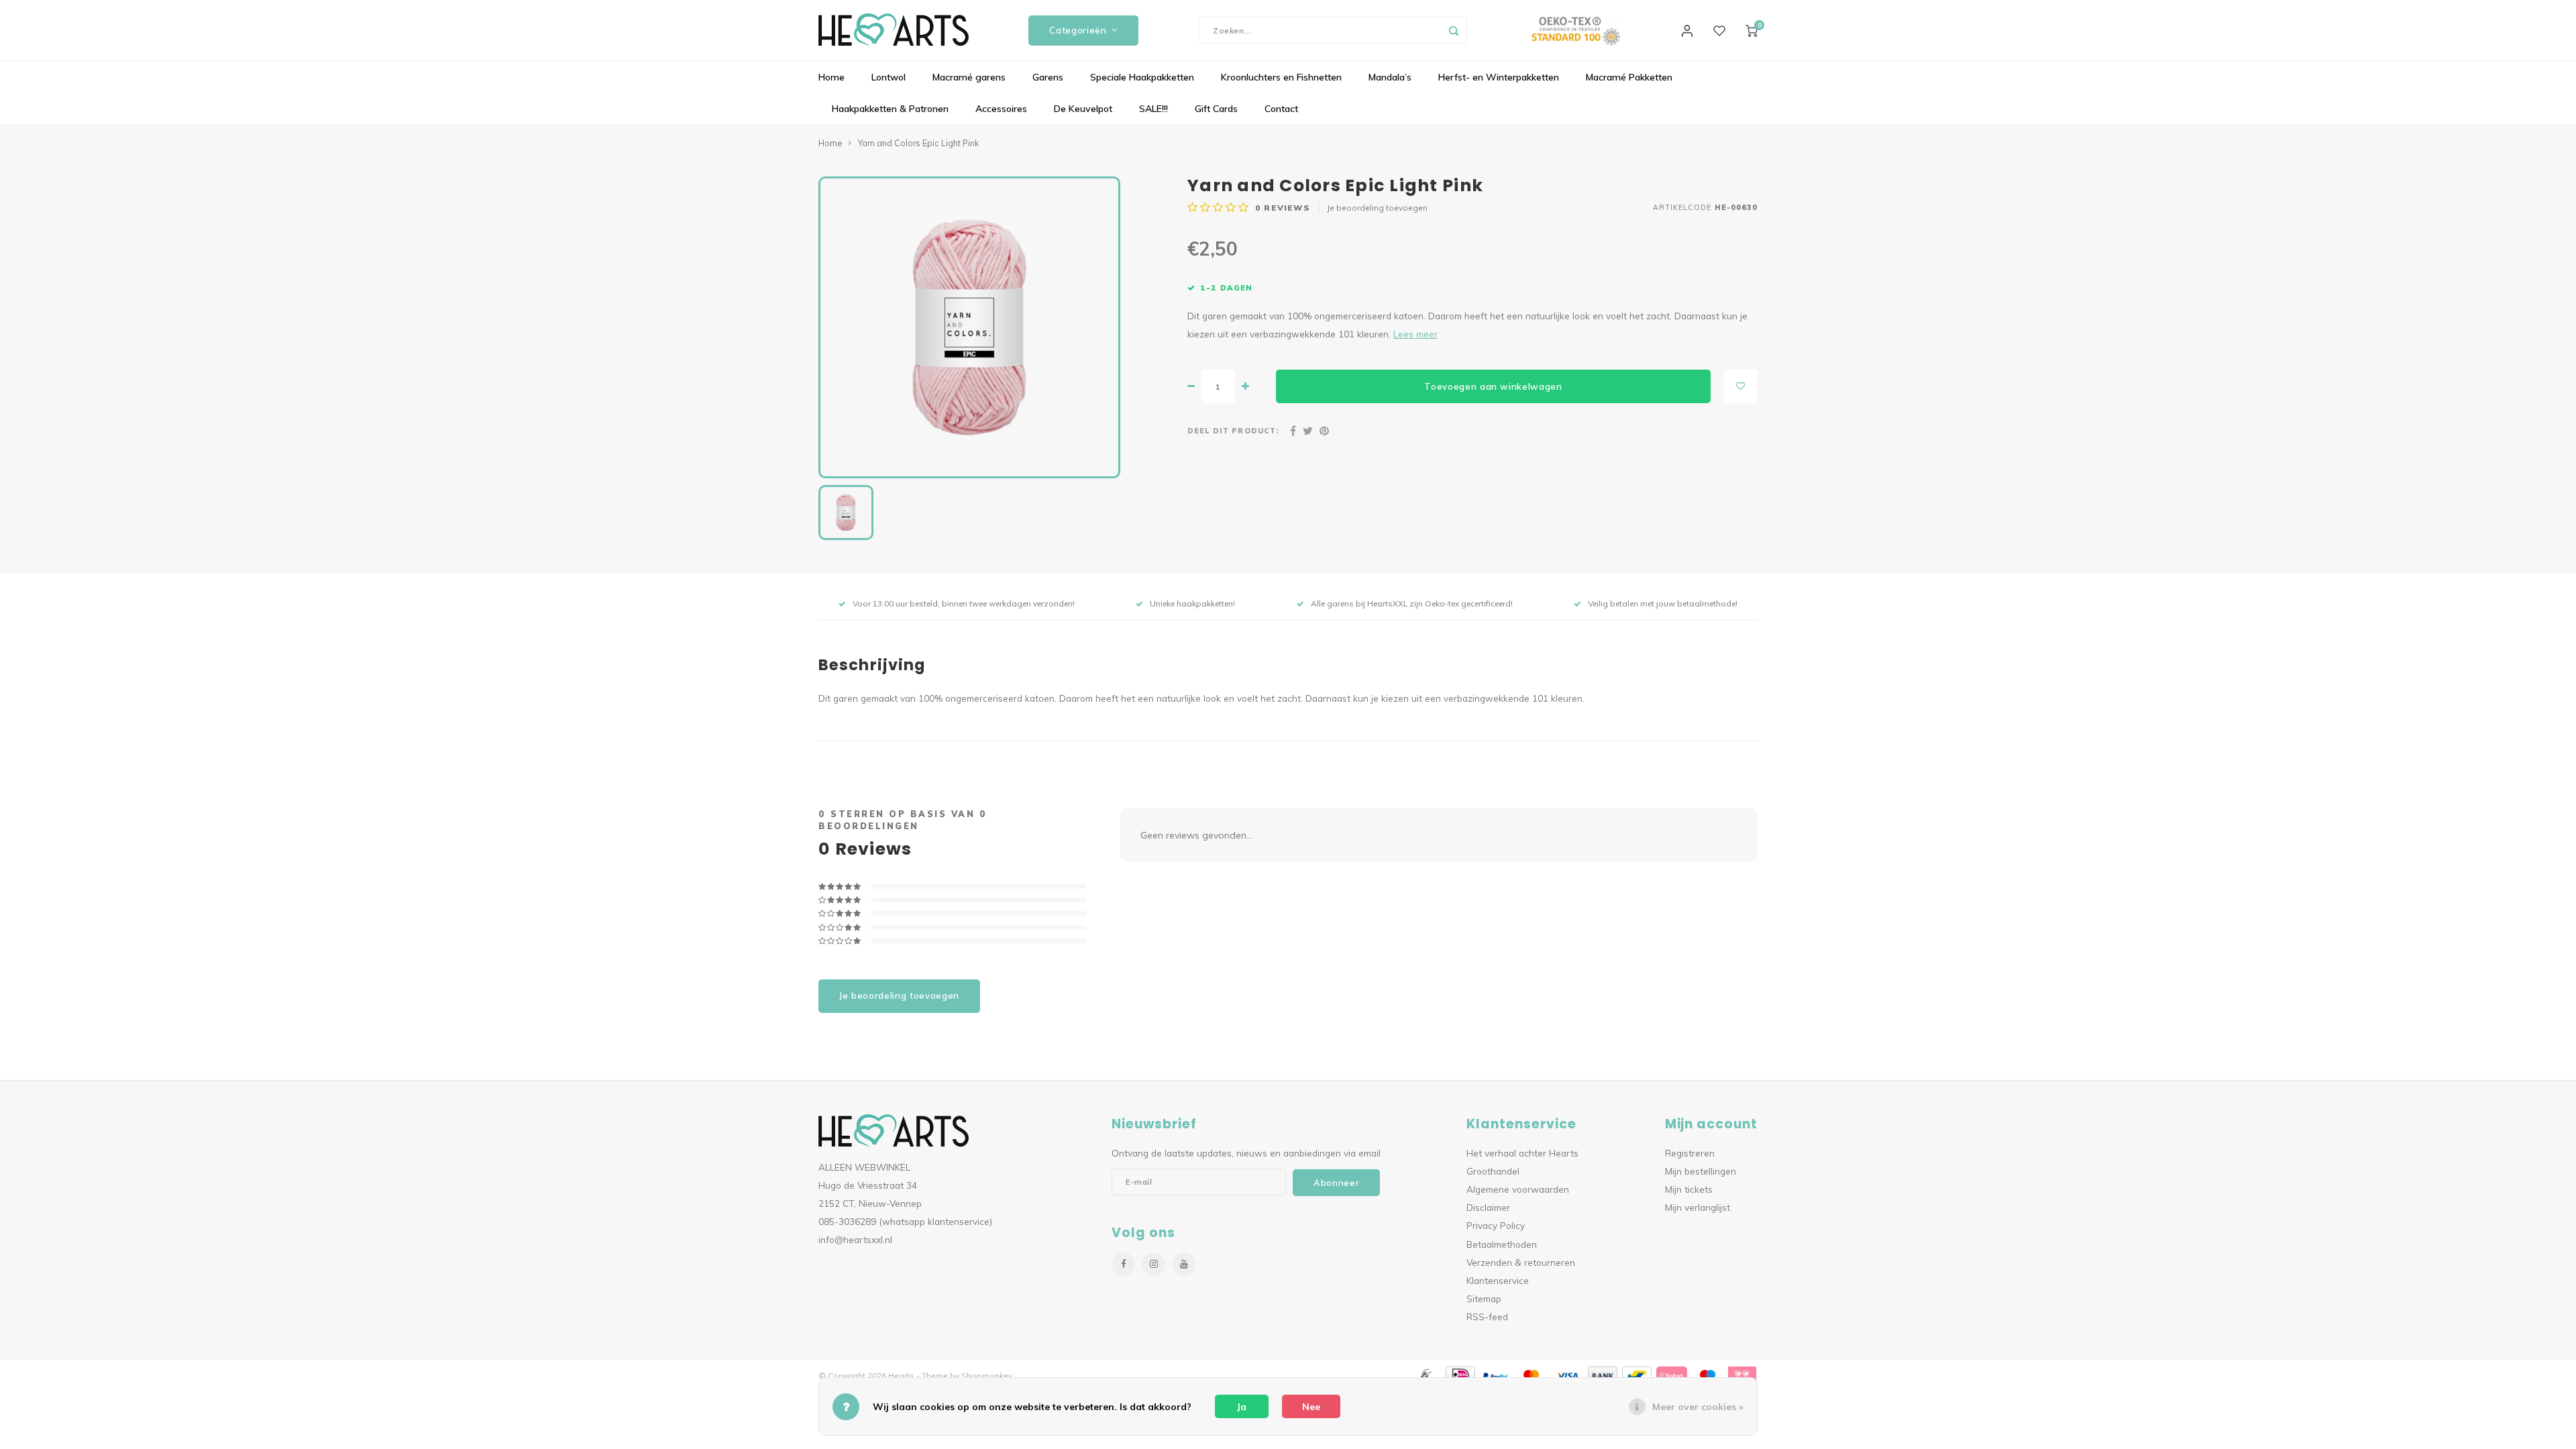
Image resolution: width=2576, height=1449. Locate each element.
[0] (1752, 30)
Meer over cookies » (1698, 1407)
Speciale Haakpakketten (1142, 77)
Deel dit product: (1233, 431)
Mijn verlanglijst (1698, 1207)
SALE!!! (1153, 109)
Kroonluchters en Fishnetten (1281, 77)
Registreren (1690, 1153)
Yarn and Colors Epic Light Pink (918, 143)
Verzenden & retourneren (1521, 1262)
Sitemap (1484, 1298)
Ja (1242, 1407)
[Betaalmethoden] (1424, 1375)
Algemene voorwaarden (1518, 1189)
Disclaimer (1488, 1207)
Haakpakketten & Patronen (890, 109)
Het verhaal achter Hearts (1522, 1153)
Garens (1048, 77)
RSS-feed (1487, 1317)
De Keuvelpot (1083, 109)
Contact (1281, 109)
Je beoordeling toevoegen (1377, 208)
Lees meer (1415, 334)
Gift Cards (1216, 109)
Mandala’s (1390, 77)
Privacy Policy (1496, 1225)
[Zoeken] (1454, 30)
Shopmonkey (987, 1376)
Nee (1311, 1407)
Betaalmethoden (1502, 1244)
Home (831, 77)
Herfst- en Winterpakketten (1499, 77)
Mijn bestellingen (1701, 1171)
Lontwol (889, 77)
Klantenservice (1498, 1280)
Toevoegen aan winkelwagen (1493, 386)
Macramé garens (969, 77)
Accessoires (1001, 109)
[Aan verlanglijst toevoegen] (1741, 386)
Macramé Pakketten (1629, 77)
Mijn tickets (1689, 1189)
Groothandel (1493, 1171)
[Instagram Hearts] (1153, 1264)
